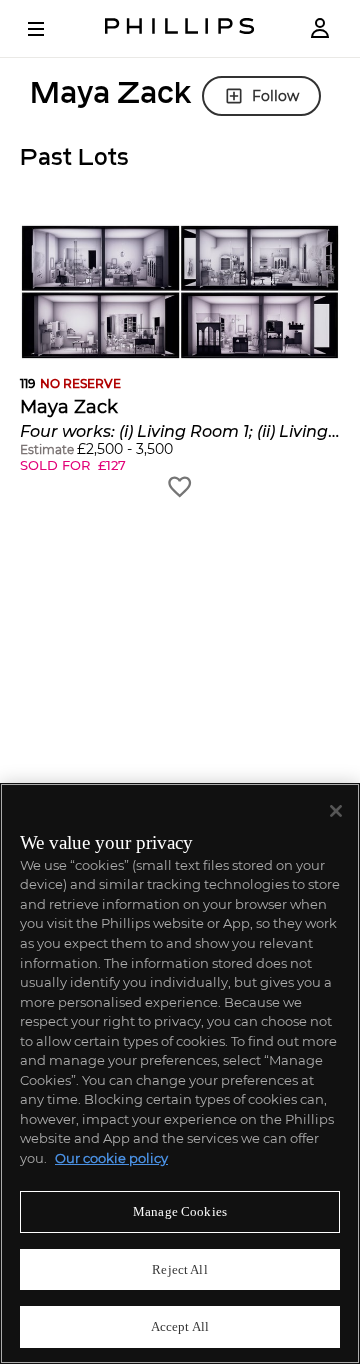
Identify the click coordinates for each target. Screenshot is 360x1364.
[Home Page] (180, 28)
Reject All (179, 1269)
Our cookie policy (111, 1158)
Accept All (180, 1326)
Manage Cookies (180, 1211)
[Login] (320, 28)
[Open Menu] (50, 29)
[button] (180, 362)
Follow (275, 96)
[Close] (336, 811)
